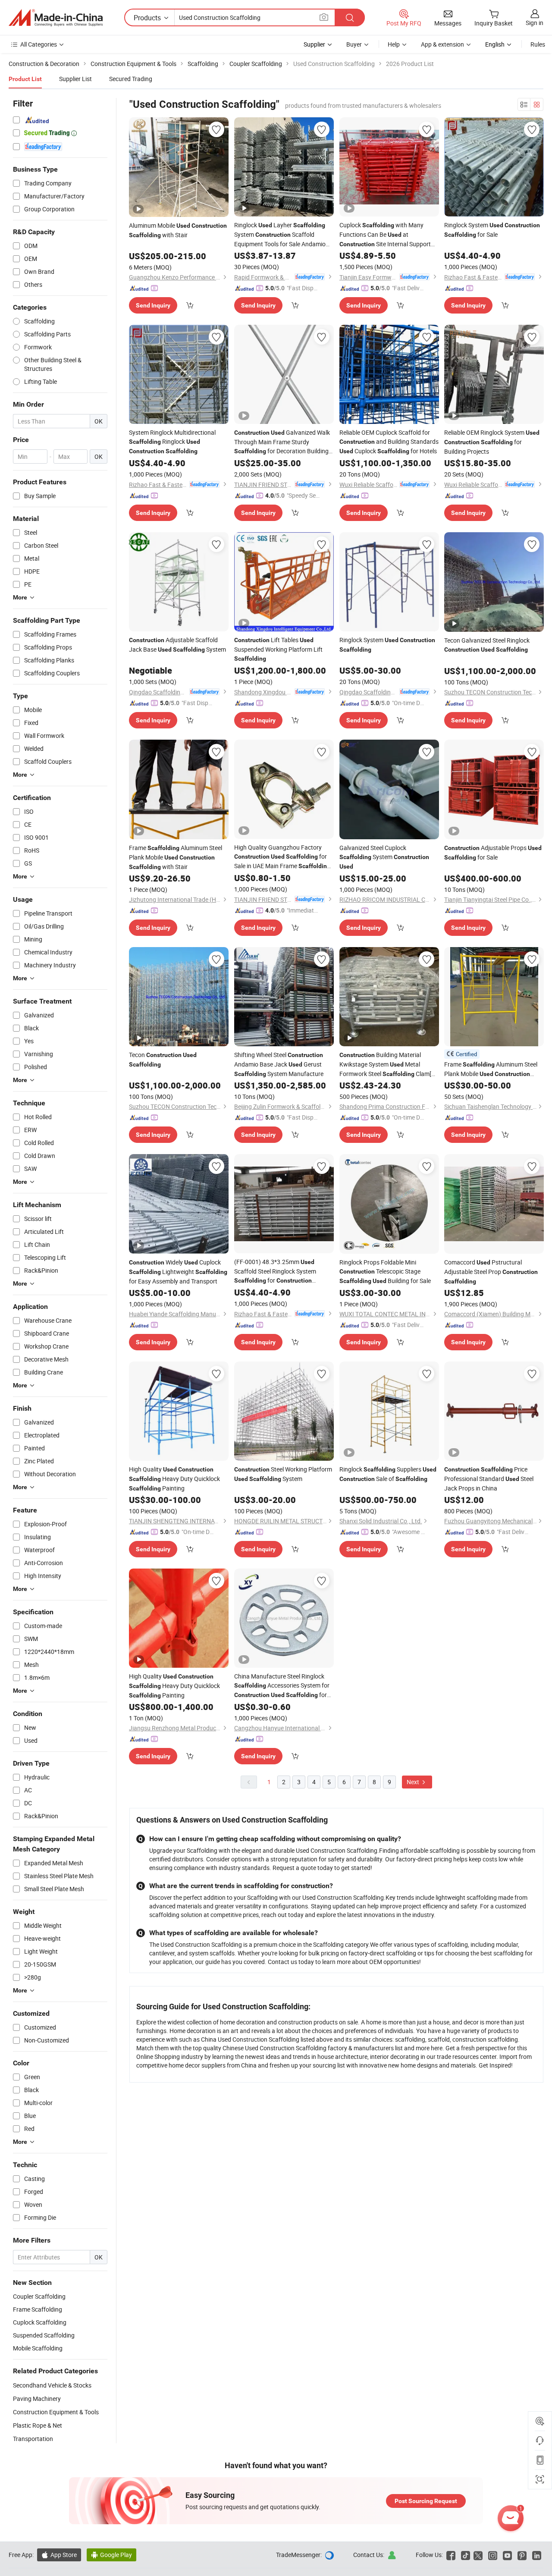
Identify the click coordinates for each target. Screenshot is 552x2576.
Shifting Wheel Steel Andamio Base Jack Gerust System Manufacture (279, 1064)
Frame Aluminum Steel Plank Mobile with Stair (176, 857)
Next (414, 1782)
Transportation (33, 2439)
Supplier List (75, 79)
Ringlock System (387, 644)
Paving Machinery (37, 2399)
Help (394, 44)
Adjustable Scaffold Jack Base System (177, 645)
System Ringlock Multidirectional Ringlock (172, 441)
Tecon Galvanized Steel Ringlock (487, 645)
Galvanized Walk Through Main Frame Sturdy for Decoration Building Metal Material (282, 442)
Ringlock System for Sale (492, 230)
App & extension (442, 44)
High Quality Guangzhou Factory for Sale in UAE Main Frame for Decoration (282, 857)
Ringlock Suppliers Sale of (388, 1474)
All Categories (39, 44)
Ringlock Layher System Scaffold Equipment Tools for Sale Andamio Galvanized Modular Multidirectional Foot (280, 235)
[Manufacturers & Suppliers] (56, 18)
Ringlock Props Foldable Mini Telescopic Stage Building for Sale (385, 1271)
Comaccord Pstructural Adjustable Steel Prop (491, 1271)
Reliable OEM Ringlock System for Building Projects (492, 442)
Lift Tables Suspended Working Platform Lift (278, 649)
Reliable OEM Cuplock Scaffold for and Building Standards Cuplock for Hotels (389, 442)
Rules (538, 44)
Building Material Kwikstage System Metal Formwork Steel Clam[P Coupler (387, 1065)
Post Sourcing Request (426, 2501)
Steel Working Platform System (283, 1474)
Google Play (111, 2555)
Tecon (163, 1059)
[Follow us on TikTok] (466, 2555)
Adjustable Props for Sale (493, 852)
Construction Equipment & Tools (56, 2412)
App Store (59, 2555)
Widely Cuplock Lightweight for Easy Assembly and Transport (178, 1272)
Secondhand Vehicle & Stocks (52, 2385)
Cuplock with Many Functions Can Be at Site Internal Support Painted (385, 235)
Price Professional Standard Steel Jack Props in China (489, 1479)
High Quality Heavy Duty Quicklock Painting (174, 1479)
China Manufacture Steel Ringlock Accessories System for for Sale (282, 1686)
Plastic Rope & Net (38, 2425)
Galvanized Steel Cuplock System (384, 857)
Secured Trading (131, 79)
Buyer (354, 44)
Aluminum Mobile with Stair (178, 230)
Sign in (535, 23)
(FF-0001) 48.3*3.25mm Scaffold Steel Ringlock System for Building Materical (275, 1271)
